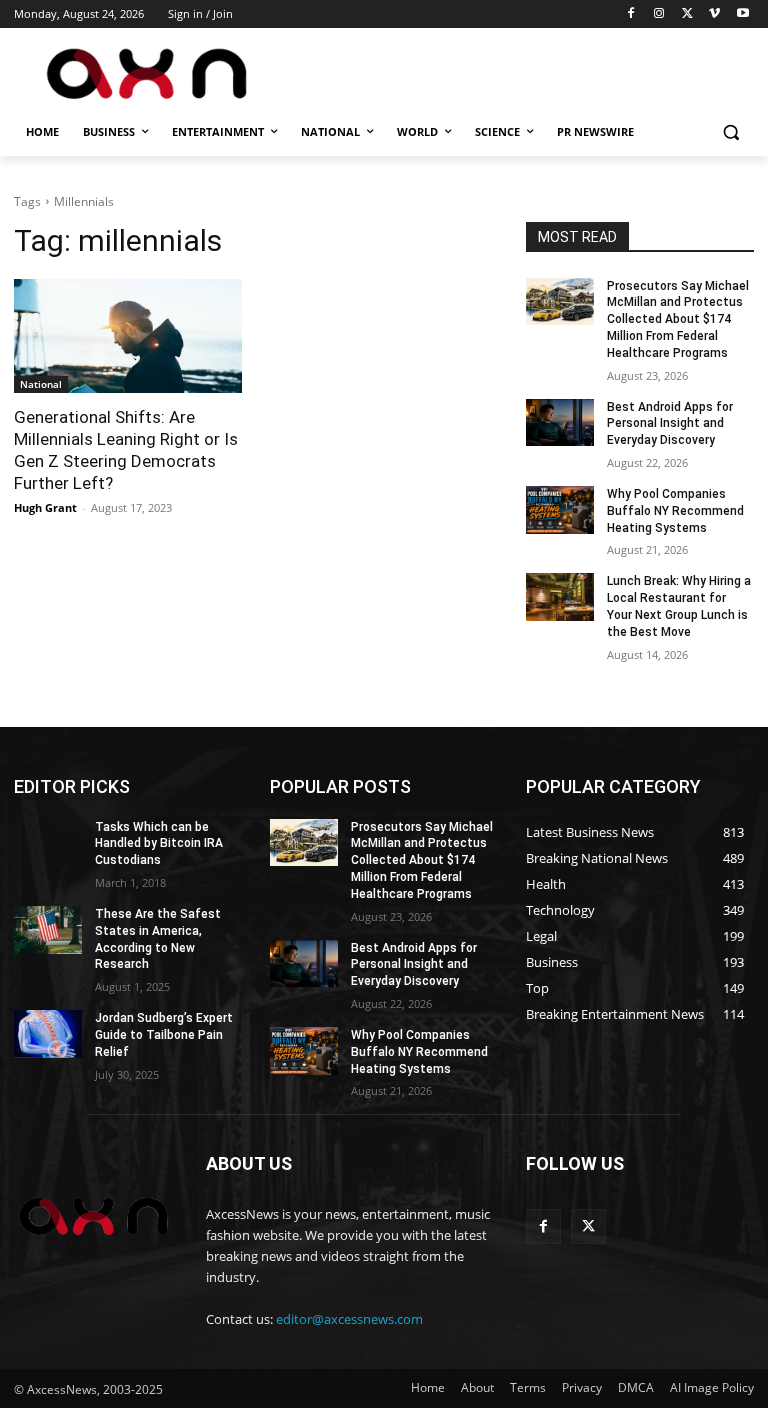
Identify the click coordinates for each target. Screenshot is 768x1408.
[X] (687, 14)
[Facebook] (631, 14)
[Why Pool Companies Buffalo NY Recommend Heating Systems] (560, 510)
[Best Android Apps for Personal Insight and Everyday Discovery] (560, 423)
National (41, 384)
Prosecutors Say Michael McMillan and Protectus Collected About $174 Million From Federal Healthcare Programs (678, 319)
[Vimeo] (714, 14)
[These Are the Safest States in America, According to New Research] (48, 930)
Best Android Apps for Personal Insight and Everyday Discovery (670, 424)
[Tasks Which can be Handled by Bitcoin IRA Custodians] (48, 843)
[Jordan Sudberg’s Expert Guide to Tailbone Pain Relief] (48, 1034)
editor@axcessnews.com (349, 1319)
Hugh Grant (45, 507)
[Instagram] (659, 14)
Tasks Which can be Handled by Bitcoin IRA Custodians (159, 844)
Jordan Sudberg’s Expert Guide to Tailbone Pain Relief (164, 1035)
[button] (730, 132)
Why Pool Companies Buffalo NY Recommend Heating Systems (675, 511)
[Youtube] (742, 14)
